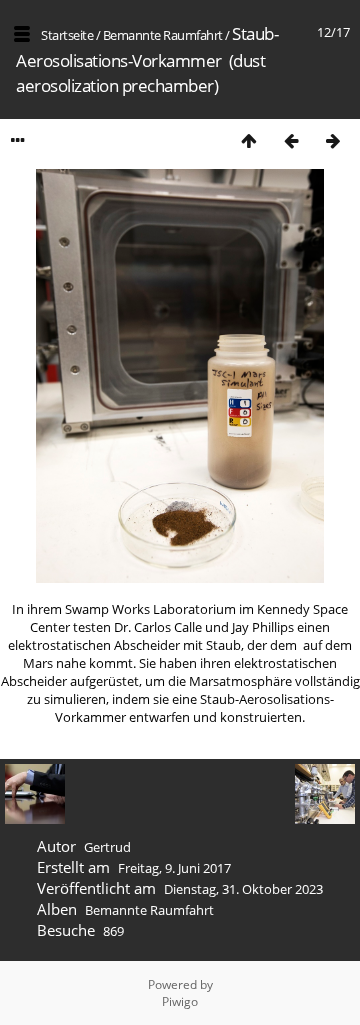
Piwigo (180, 1001)
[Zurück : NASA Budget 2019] (291, 140)
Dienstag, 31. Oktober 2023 (243, 889)
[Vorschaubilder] (249, 140)
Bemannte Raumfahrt (163, 35)
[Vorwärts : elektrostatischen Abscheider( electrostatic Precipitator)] (333, 140)
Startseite (67, 35)
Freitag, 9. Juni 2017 (174, 868)
